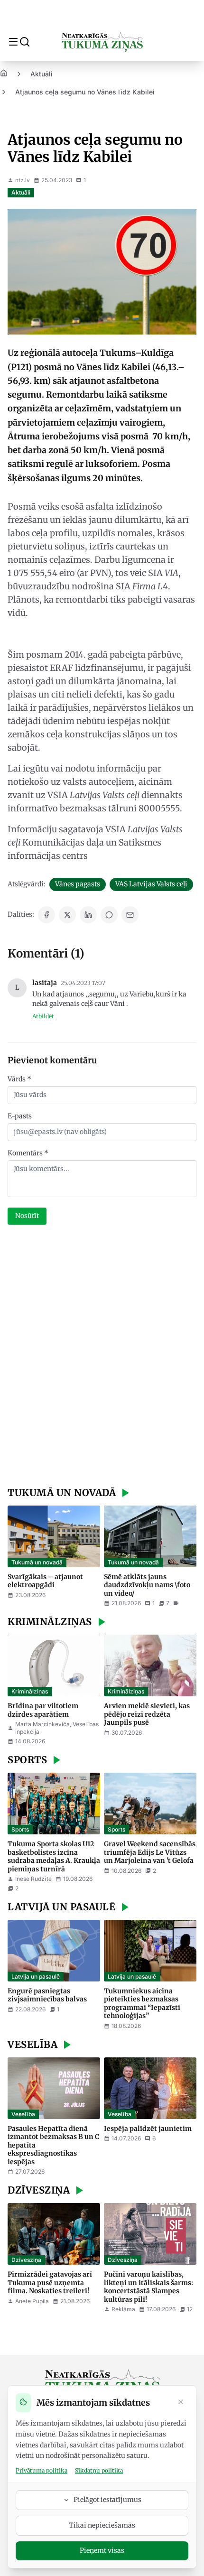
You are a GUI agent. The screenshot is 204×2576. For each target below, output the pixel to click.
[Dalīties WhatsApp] (109, 915)
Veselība (23, 2114)
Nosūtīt (27, 1216)
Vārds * (19, 1079)
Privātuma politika (42, 2470)
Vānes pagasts (78, 884)
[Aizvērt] (181, 2403)
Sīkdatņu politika (99, 2470)
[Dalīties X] (67, 915)
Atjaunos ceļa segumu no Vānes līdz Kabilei (85, 92)
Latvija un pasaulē (36, 1976)
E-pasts (20, 1116)
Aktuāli (42, 74)
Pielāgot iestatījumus (107, 2500)
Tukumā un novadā (37, 1562)
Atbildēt (43, 1016)
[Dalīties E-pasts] (130, 915)
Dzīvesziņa (26, 2260)
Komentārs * (28, 1153)
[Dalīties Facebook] (46, 915)
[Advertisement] (102, 1357)
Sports (20, 1829)
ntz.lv (23, 180)
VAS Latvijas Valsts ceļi (151, 884)
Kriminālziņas (30, 1691)
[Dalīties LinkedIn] (88, 915)
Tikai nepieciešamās (102, 2525)
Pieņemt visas (102, 2550)
